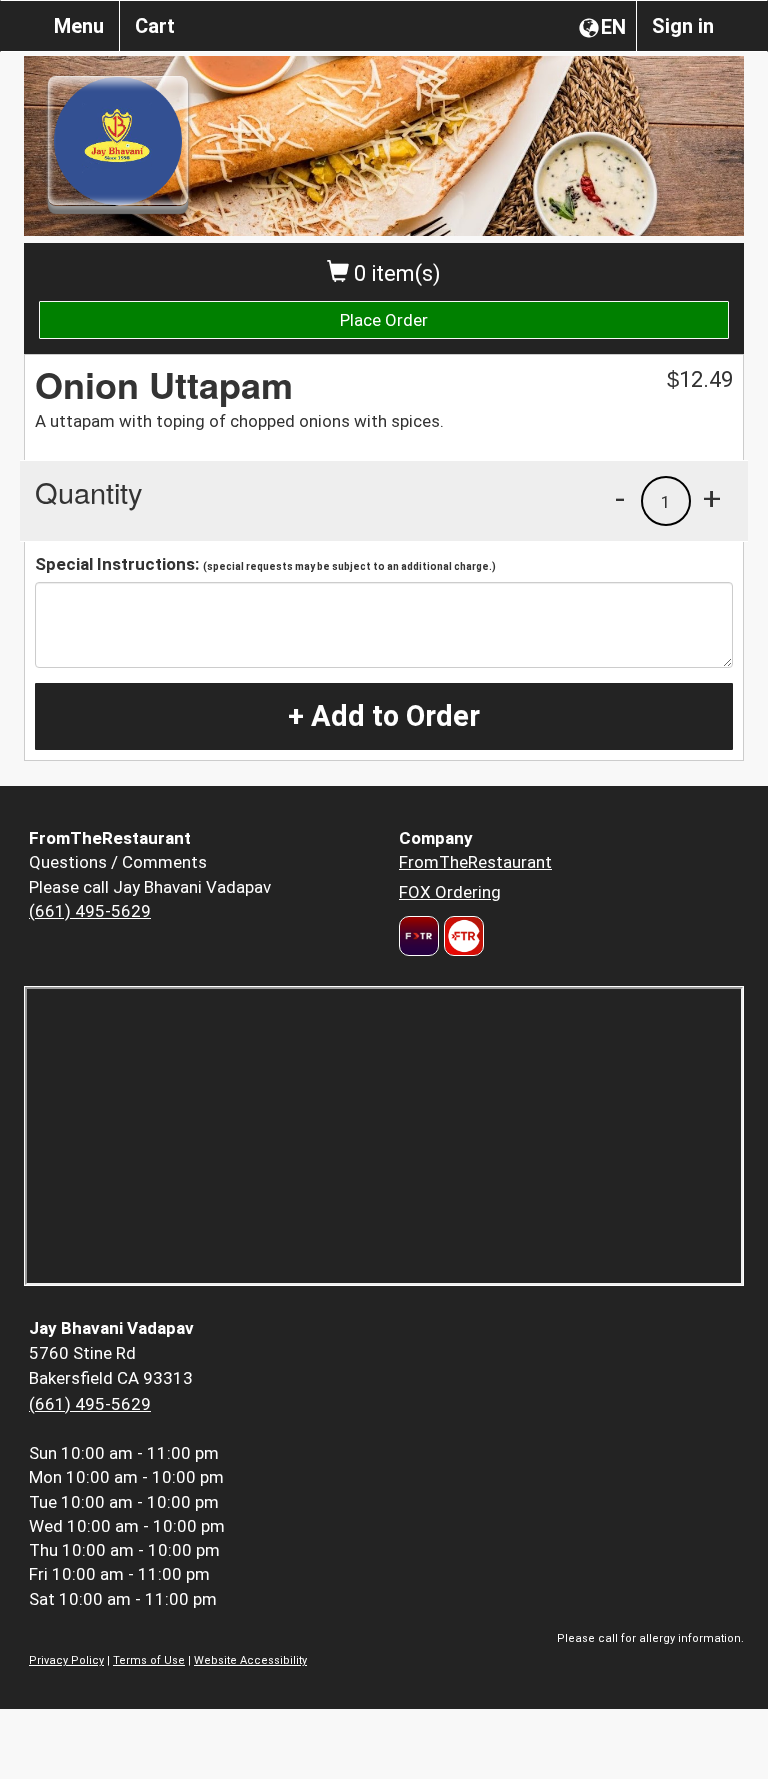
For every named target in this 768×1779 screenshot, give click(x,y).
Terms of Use (149, 1660)
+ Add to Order (384, 716)
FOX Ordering (450, 892)
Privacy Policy (66, 1660)
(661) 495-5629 (90, 911)
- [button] (620, 498)
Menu (79, 26)
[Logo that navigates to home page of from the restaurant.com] (419, 936)
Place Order (384, 320)
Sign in (683, 26)
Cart (155, 26)
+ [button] (712, 498)
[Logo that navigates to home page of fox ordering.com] (461, 936)
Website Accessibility (250, 1660)
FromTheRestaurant (475, 862)
